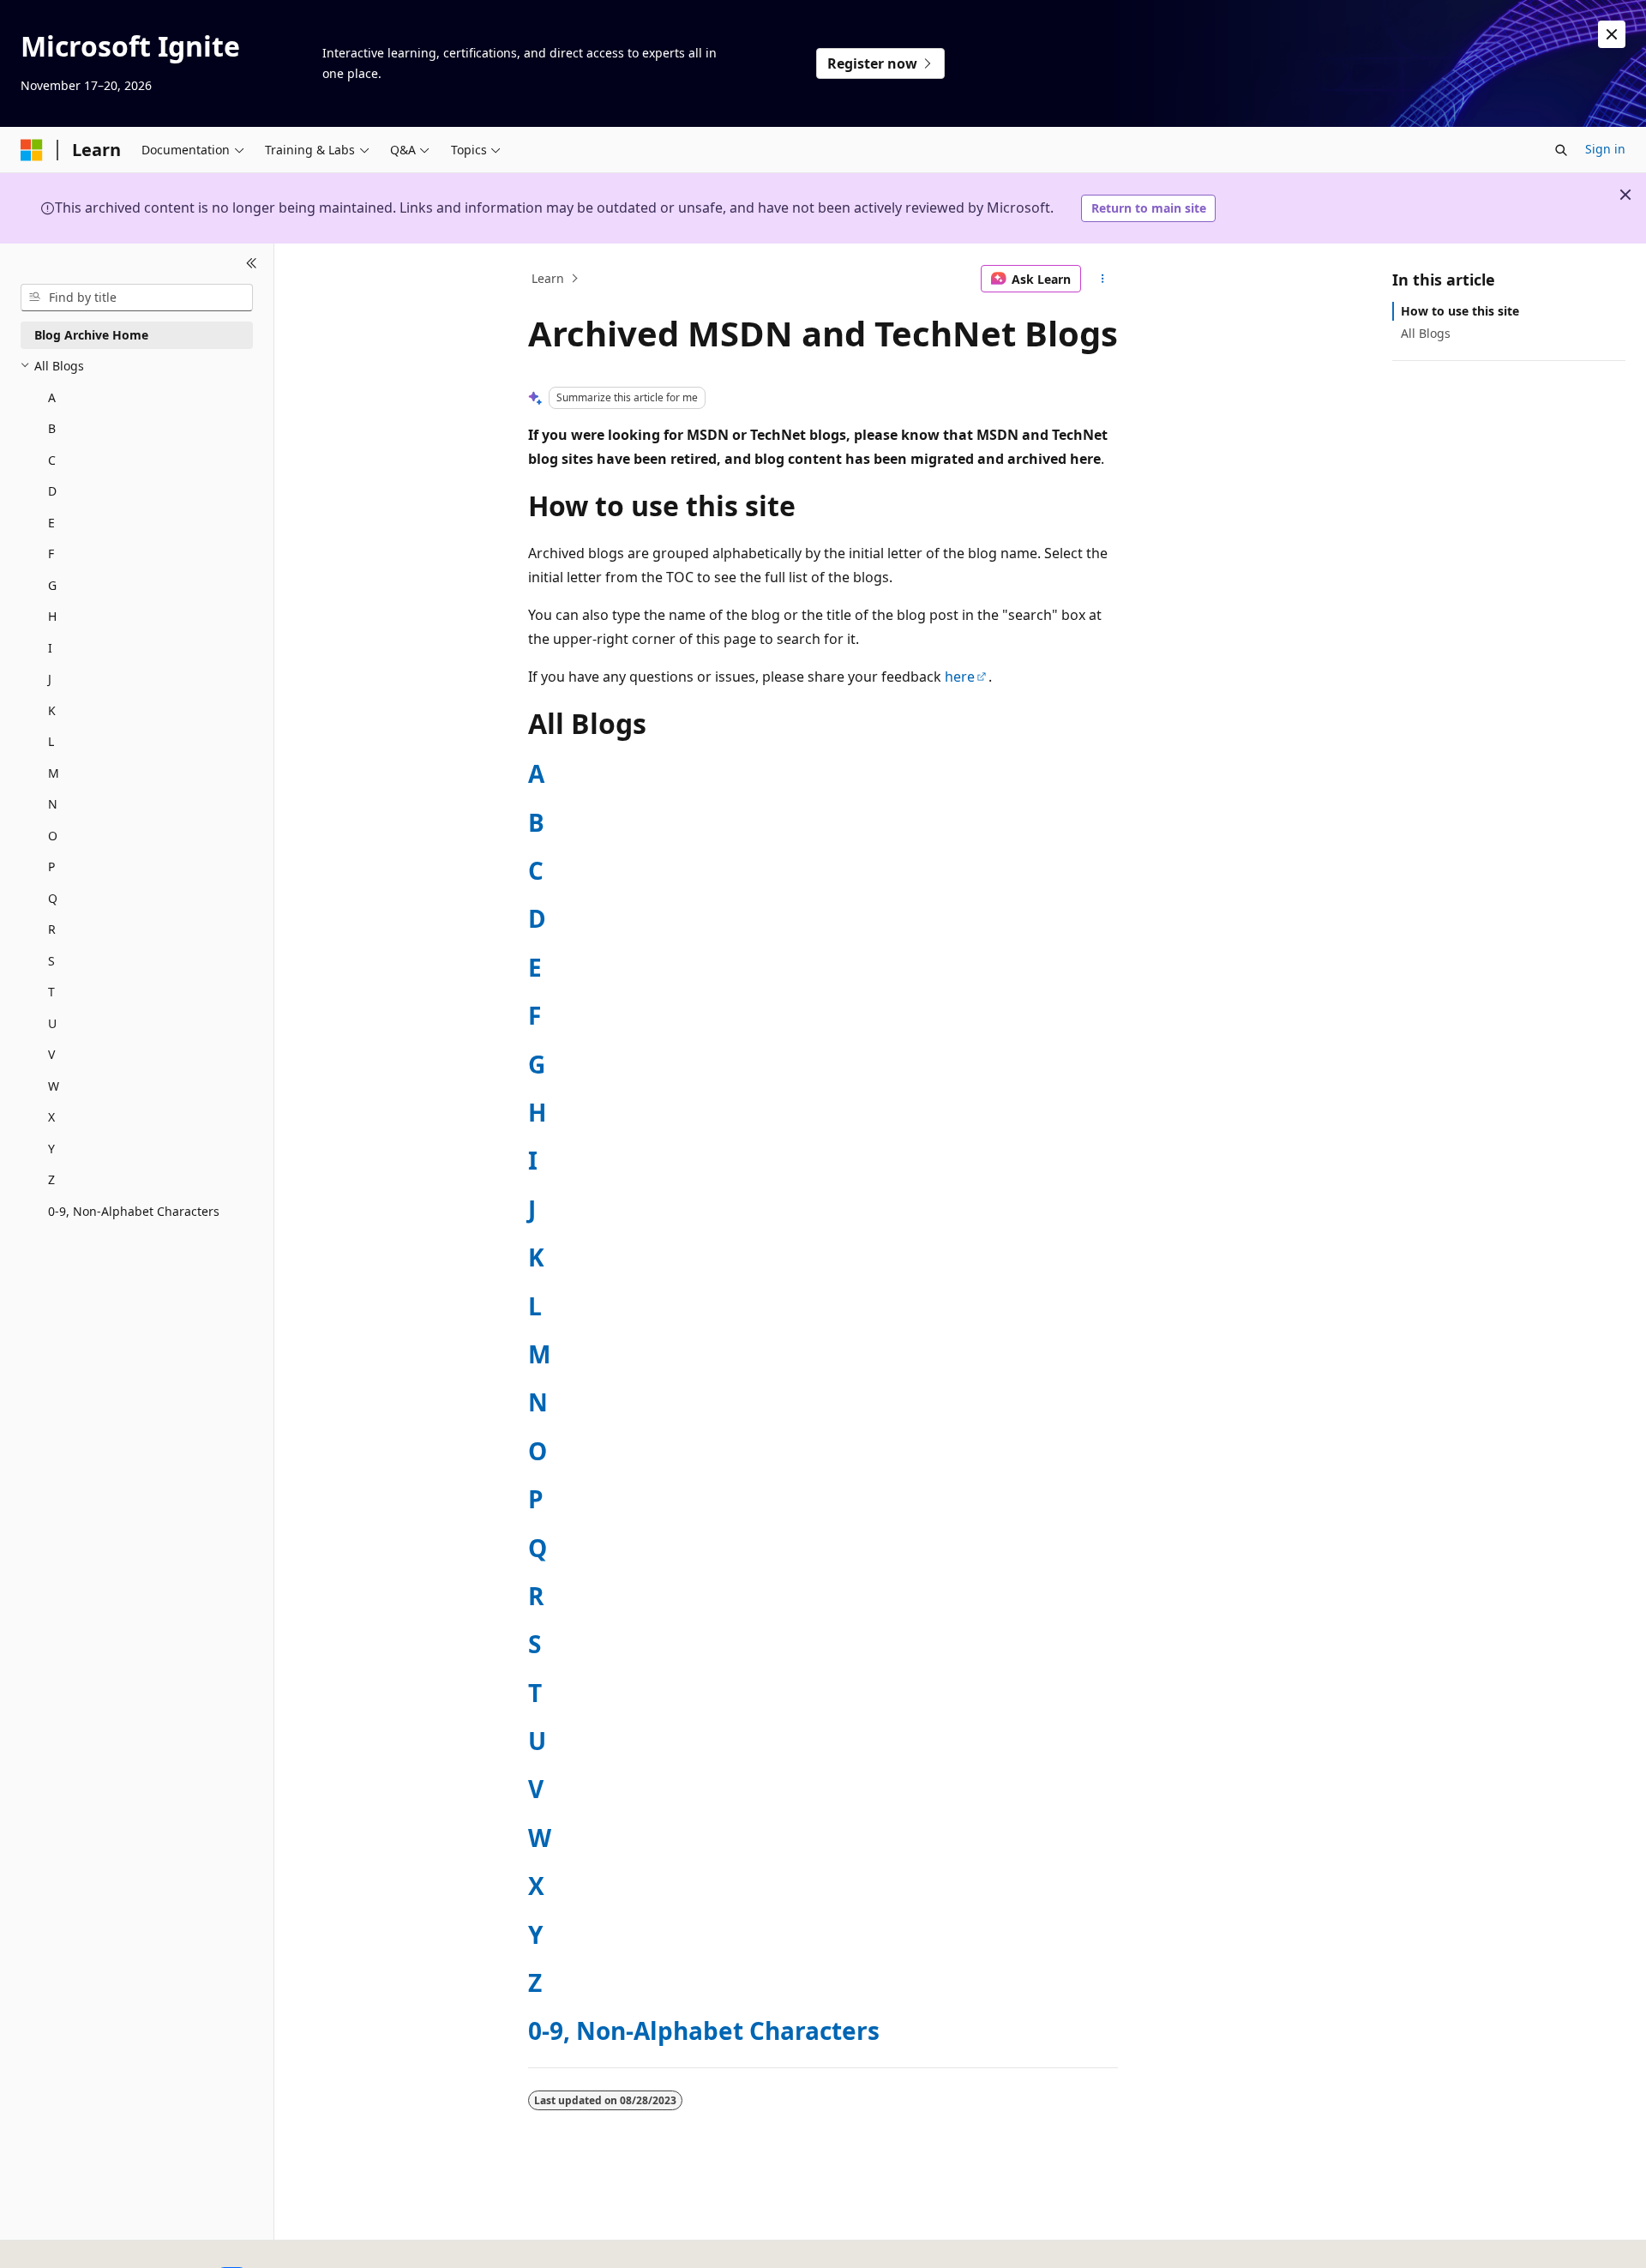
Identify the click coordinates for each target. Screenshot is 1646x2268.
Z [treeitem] (51, 1179)
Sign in (1605, 149)
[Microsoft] (32, 150)
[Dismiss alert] (1612, 34)
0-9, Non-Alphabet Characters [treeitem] (134, 1211)
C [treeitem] (52, 460)
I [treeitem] (50, 648)
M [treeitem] (54, 773)
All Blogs (1426, 333)
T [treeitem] (51, 992)
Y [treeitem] (51, 1149)
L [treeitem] (51, 741)
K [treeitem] (52, 710)
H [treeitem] (52, 616)
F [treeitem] (51, 553)
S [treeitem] (51, 961)
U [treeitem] (52, 1023)
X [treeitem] (51, 1117)
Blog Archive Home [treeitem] (91, 335)
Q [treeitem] (53, 898)
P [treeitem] (51, 866)
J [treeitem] (50, 679)
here (960, 677)
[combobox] (137, 298)
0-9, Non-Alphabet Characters (704, 2030)
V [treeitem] (51, 1054)
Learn (548, 278)
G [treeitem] (52, 585)
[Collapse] (252, 264)
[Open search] (1561, 150)
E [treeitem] (51, 523)
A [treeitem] (52, 397)
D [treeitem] (52, 491)
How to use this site (1460, 311)
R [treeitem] (52, 929)
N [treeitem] (53, 804)
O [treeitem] (53, 836)
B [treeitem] (52, 428)
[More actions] (1103, 279)
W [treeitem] (54, 1086)
